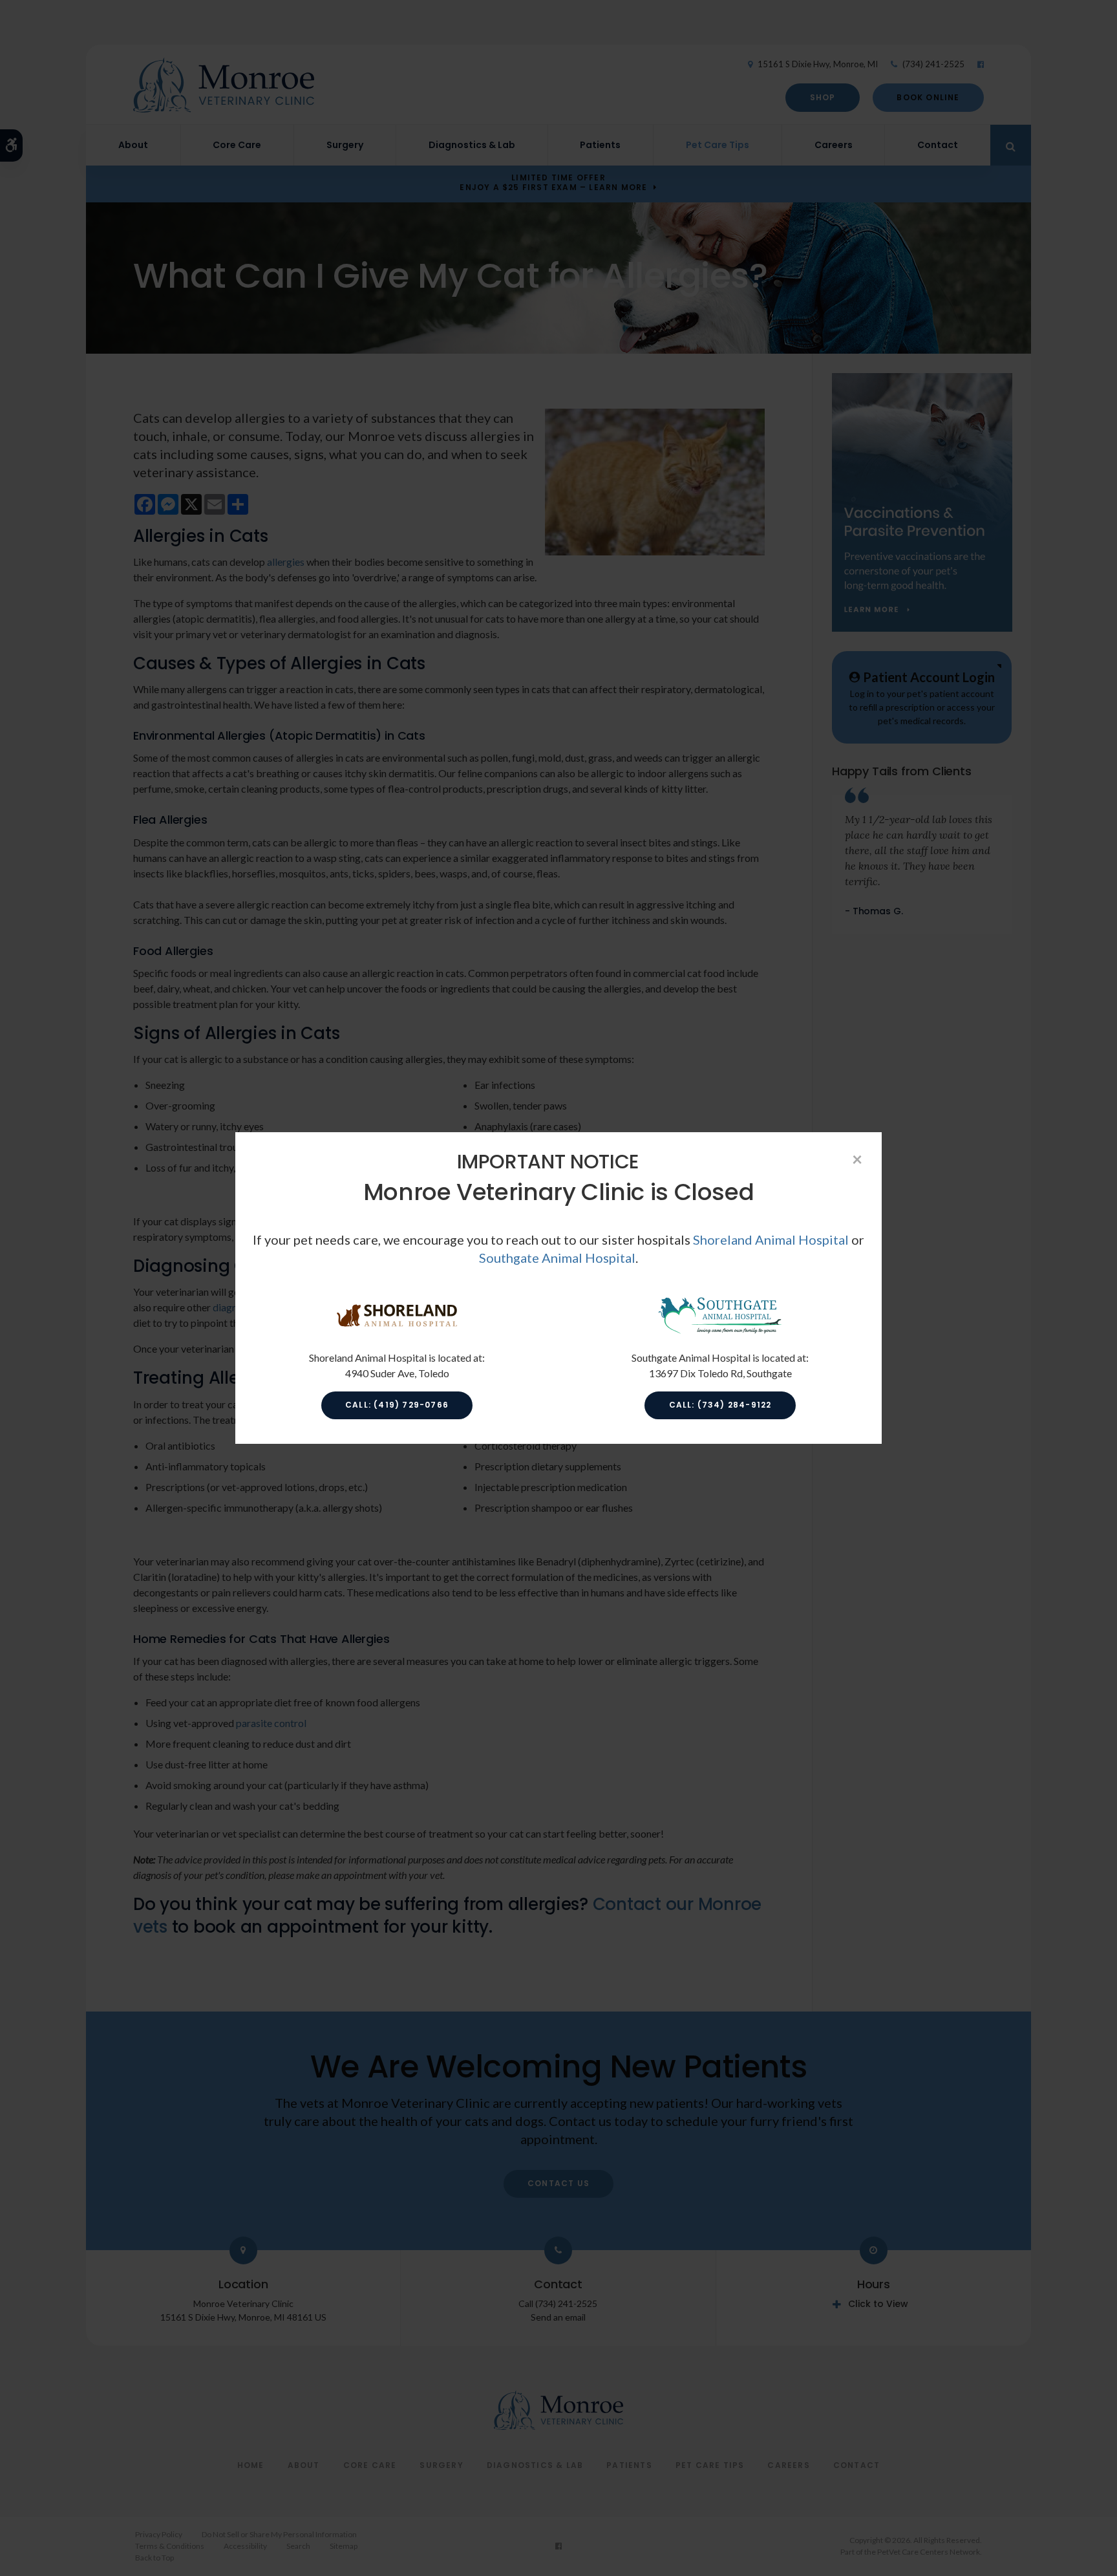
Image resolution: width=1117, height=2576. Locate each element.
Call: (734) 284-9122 (720, 1405)
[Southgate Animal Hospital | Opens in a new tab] (720, 1332)
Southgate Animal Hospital (557, 1258)
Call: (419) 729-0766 (397, 1405)
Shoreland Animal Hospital (771, 1240)
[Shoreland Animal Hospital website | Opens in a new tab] (397, 1332)
